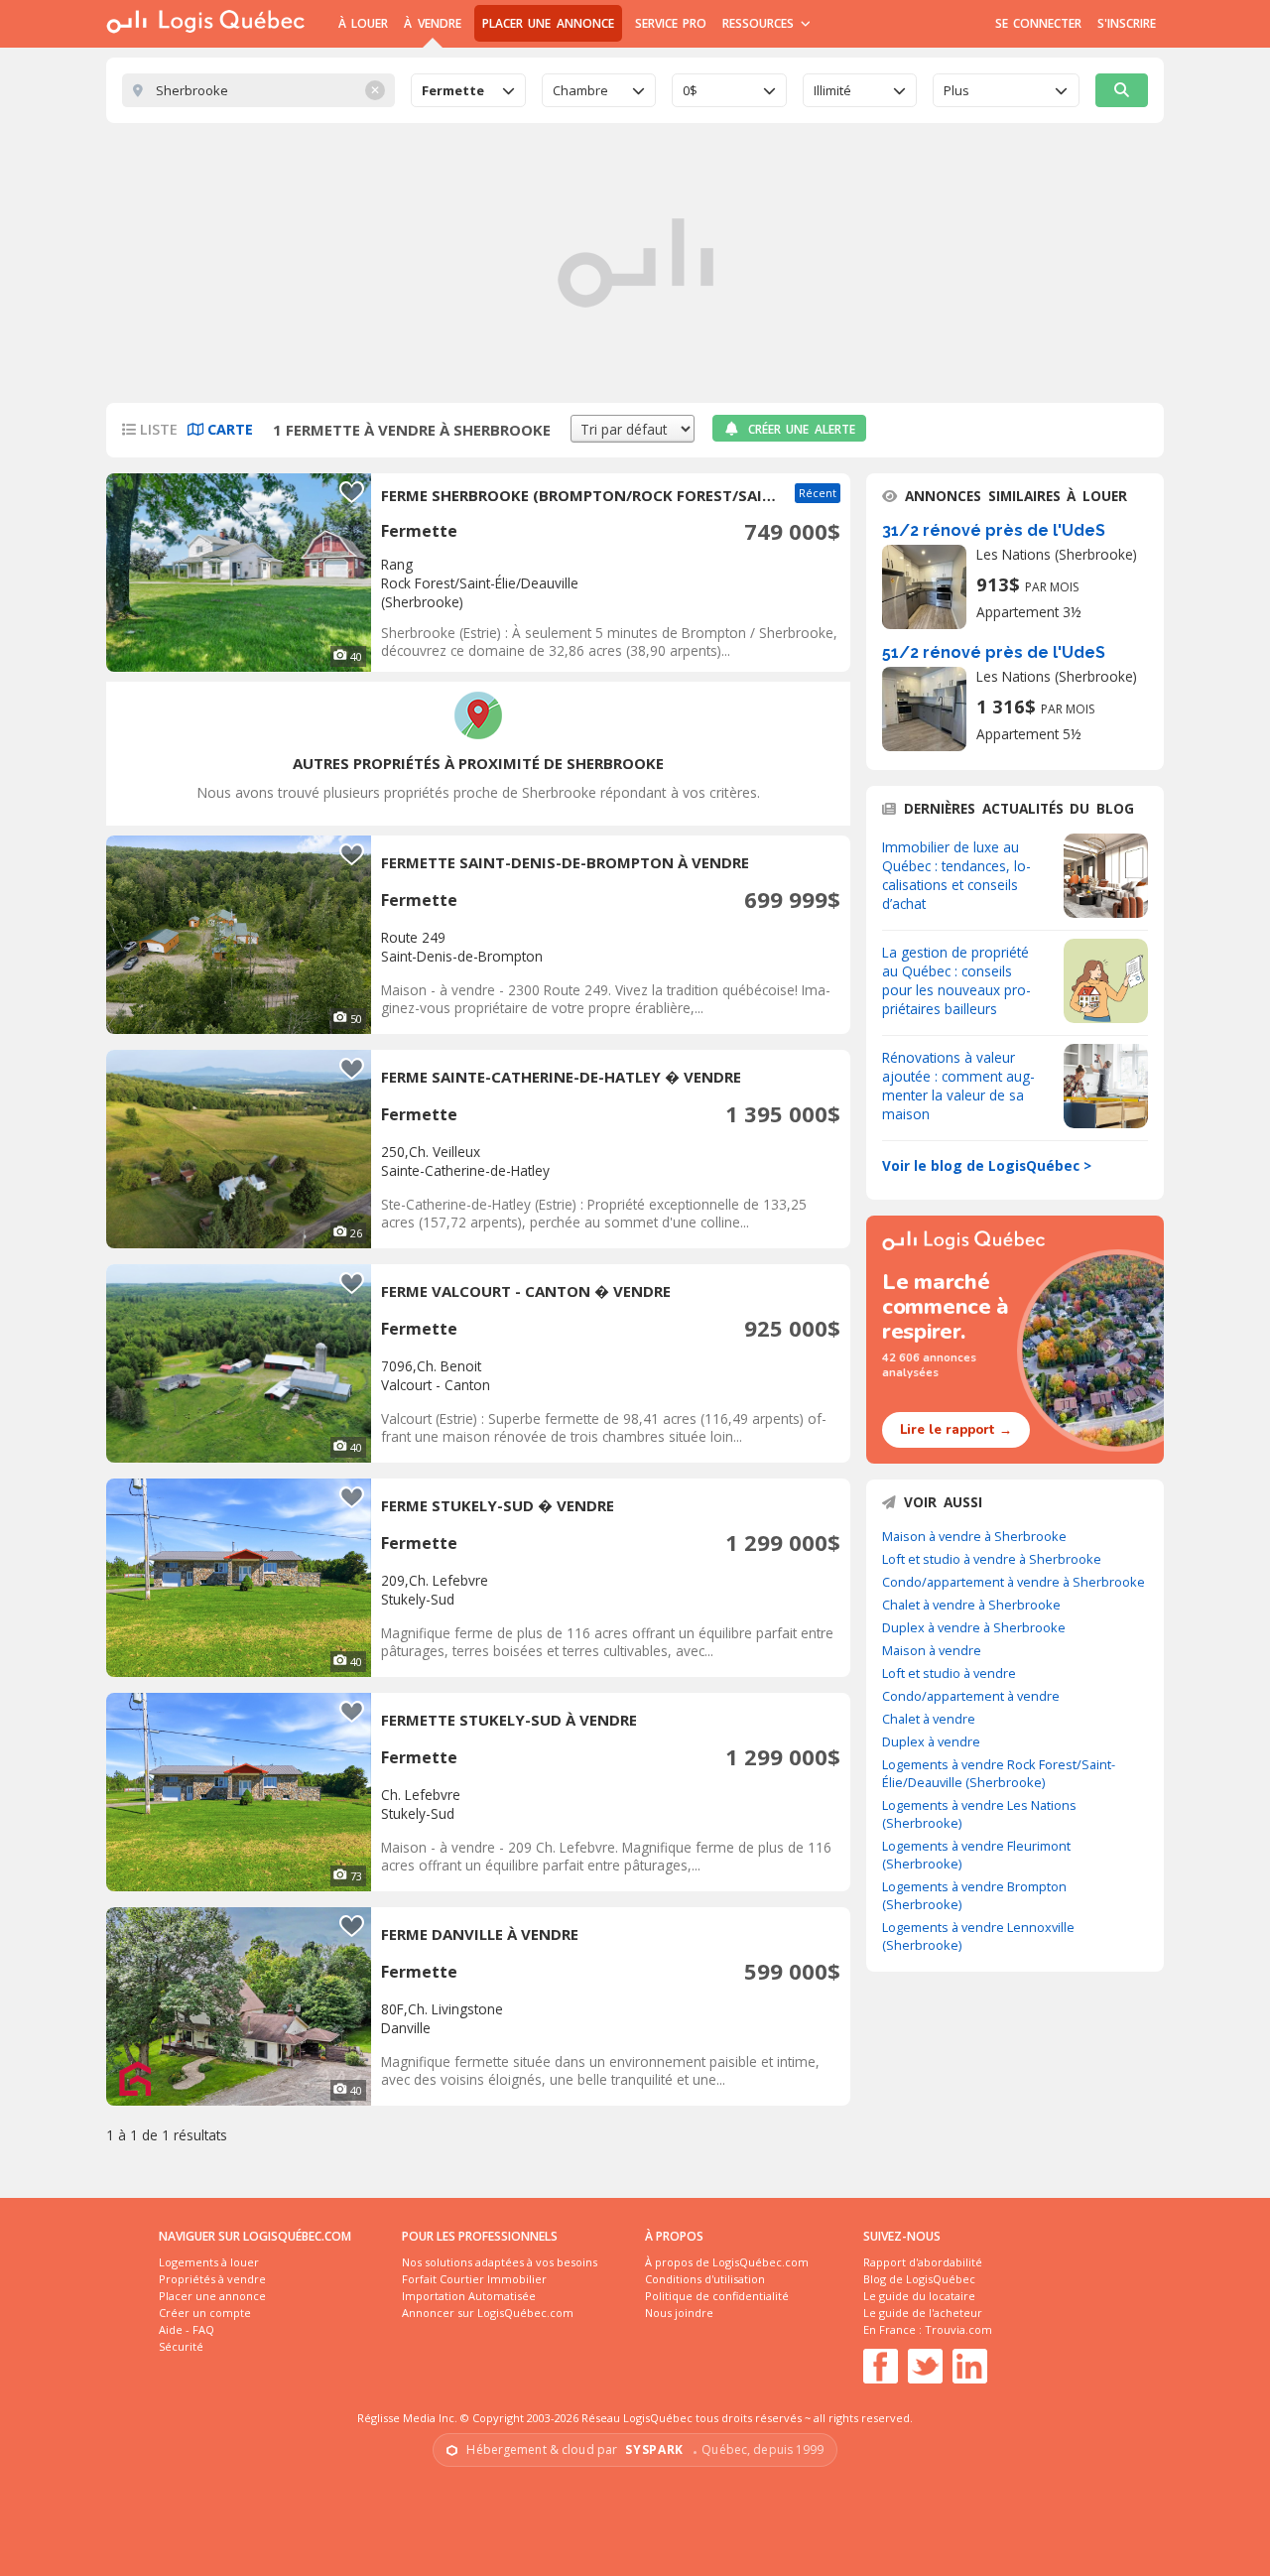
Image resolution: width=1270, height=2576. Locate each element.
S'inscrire (1127, 23)
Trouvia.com (958, 2329)
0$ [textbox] (690, 90)
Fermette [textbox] (453, 90)
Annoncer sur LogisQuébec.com (488, 2313)
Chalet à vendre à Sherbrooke (971, 1605)
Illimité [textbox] (832, 90)
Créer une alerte (802, 429)
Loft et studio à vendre (949, 1673)
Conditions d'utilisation (705, 2279)
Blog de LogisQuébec (919, 2279)
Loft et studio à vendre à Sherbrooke (992, 1559)
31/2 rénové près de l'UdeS (994, 530)
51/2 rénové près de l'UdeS (994, 652)
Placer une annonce (548, 23)
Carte (228, 429)
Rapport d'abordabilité (923, 2262)
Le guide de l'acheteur (923, 2313)
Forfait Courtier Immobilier (474, 2279)
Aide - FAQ (187, 2329)
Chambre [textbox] (580, 90)
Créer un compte (205, 2313)
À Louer (363, 23)
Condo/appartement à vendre (971, 1696)
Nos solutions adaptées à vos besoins (500, 2262)
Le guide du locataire (919, 2296)
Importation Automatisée (469, 2296)
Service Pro (671, 23)
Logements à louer (209, 2262)
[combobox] (468, 90)
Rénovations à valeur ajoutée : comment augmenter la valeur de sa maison (958, 1086)
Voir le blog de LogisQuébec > (987, 1165)
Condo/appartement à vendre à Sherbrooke (1014, 1582)
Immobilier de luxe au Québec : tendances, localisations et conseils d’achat (956, 875)
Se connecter (1038, 23)
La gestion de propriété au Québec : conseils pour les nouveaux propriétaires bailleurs (956, 980)
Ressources (761, 23)
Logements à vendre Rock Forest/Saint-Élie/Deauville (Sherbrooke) (999, 1773)
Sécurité (181, 2346)
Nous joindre (679, 2313)
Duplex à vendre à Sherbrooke (974, 1627)
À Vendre (432, 23)
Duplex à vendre (931, 1741)
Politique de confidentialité (717, 2296)
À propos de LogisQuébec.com (727, 2262)
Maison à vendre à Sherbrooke (974, 1536)
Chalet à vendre (929, 1719)
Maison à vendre (932, 1650)
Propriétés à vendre (212, 2279)
